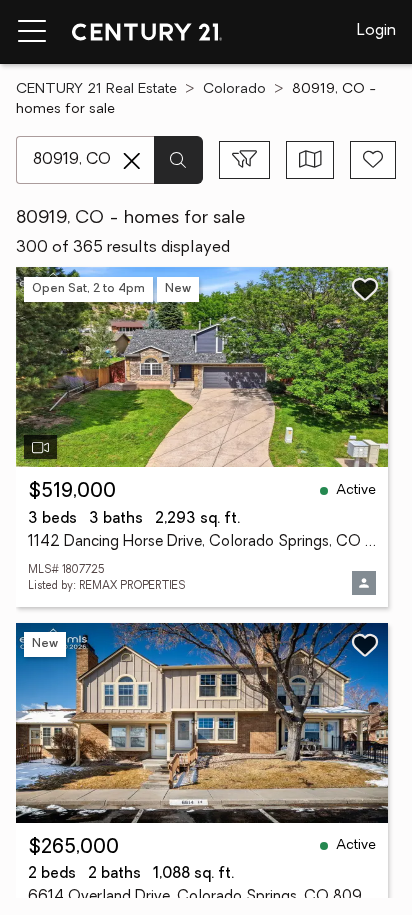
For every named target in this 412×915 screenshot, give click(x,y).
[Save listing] (365, 289)
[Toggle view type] (310, 160)
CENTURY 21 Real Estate (96, 89)
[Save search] (373, 160)
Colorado (234, 89)
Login (376, 31)
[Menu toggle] (32, 32)
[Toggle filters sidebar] (244, 160)
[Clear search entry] (132, 161)
